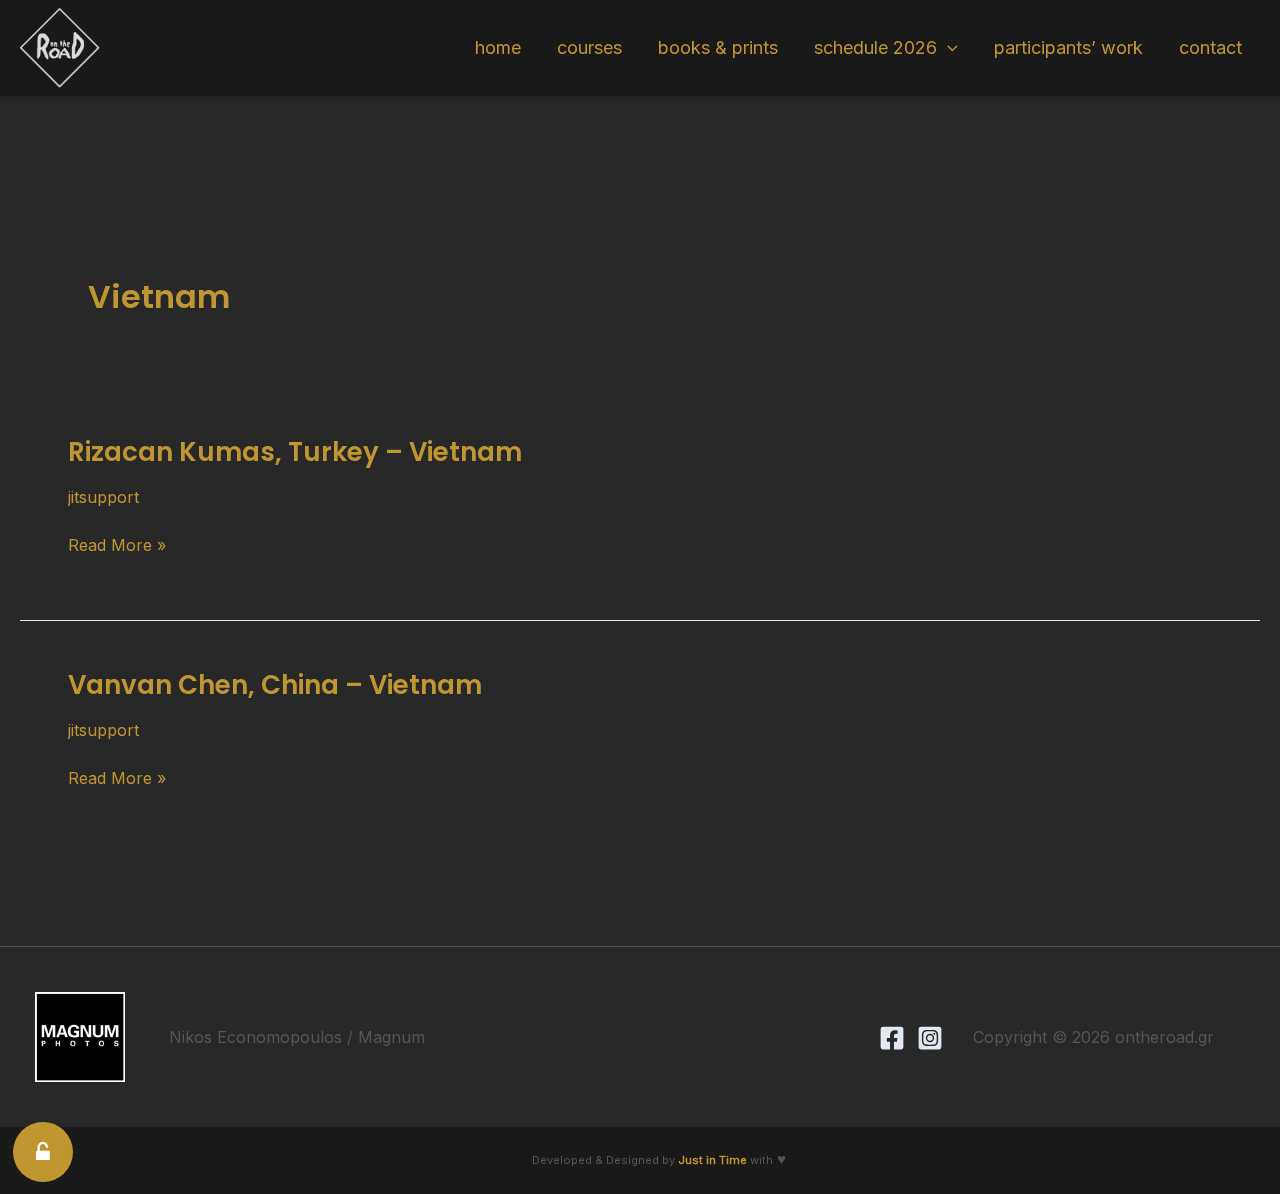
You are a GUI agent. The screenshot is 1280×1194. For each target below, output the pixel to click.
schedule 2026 (875, 47)
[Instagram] (930, 1038)
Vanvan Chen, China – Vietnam (275, 685)
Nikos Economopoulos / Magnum (297, 1037)
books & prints (718, 47)
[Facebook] (892, 1038)
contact (1210, 47)
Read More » (117, 546)
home (498, 47)
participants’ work (1068, 47)
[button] (947, 48)
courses (589, 47)
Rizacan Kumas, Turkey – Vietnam (295, 452)
